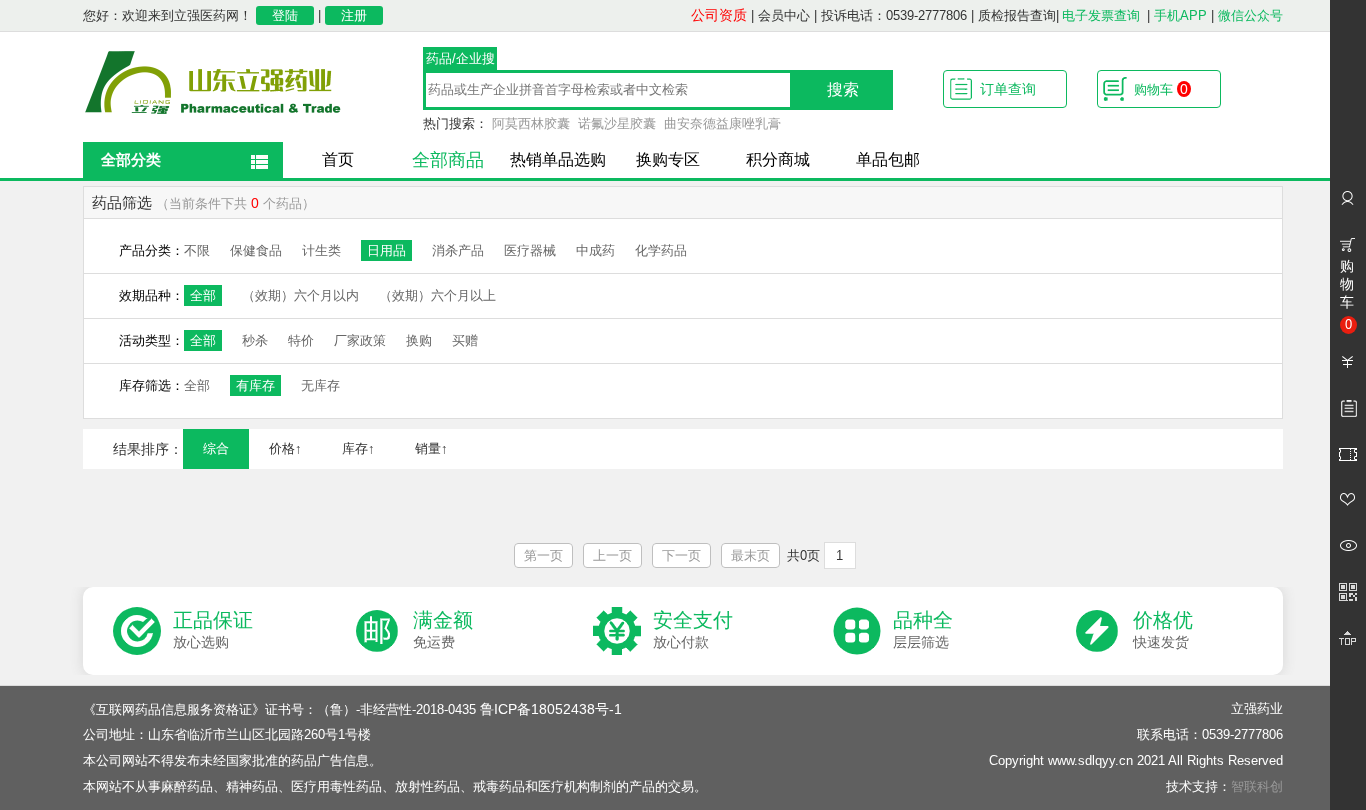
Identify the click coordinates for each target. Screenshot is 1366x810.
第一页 (543, 555)
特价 (301, 340)
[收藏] (1348, 500)
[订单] (1348, 408)
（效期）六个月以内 (300, 295)
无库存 (320, 385)
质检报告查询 (1017, 15)
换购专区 (668, 159)
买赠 (465, 340)
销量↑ (431, 448)
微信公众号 (1250, 15)
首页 (338, 159)
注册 (354, 15)
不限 (197, 250)
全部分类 (131, 159)
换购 (419, 340)
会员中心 (784, 15)
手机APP (1180, 15)
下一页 (681, 555)
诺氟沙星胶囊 (617, 123)
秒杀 (255, 340)
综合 (216, 448)
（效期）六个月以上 (437, 295)
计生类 (321, 250)
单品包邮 (888, 159)
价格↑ (285, 448)
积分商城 (778, 159)
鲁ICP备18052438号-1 (551, 709)
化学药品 (661, 250)
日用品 (386, 250)
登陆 (285, 15)
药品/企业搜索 (460, 61)
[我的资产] (1348, 362)
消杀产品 (458, 250)
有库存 (255, 385)
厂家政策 (360, 340)
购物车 (1161, 89)
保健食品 (256, 250)
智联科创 (1257, 786)
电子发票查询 (1101, 15)
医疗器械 (530, 250)
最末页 (750, 555)
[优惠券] (1348, 454)
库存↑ (358, 448)
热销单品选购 (558, 159)
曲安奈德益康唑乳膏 (722, 123)
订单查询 (1008, 89)
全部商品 (448, 160)
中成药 (595, 250)
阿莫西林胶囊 (531, 123)
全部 (203, 295)
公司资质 (719, 15)
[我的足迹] (1348, 546)
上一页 (612, 555)
